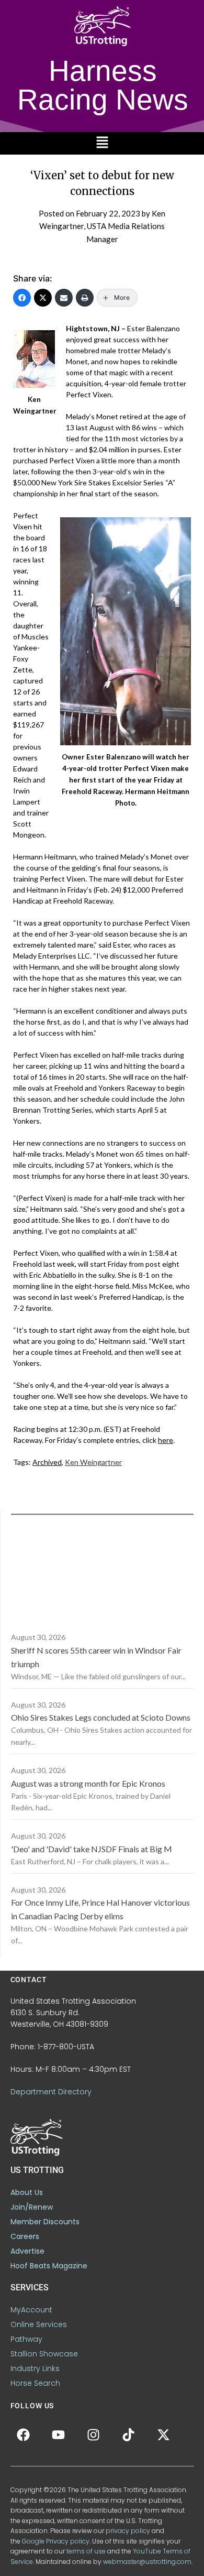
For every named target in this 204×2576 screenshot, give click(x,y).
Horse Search (35, 2383)
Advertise (27, 2251)
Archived (47, 1462)
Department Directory (51, 2092)
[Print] (85, 298)
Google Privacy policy (56, 2541)
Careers (25, 2236)
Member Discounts (45, 2222)
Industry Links (35, 2368)
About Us (27, 2192)
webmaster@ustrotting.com (147, 2562)
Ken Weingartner (93, 1462)
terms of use (86, 2551)
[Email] (64, 298)
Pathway (26, 2339)
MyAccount (31, 2310)
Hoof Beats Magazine (49, 2266)
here (166, 1440)
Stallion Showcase (44, 2354)
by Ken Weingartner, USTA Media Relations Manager (102, 226)
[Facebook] (22, 298)
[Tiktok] (129, 2434)
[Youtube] (59, 2434)
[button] (102, 143)
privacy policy (128, 2531)
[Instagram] (94, 2434)
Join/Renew (32, 2207)
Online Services (39, 2324)
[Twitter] (43, 298)
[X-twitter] (164, 2434)
